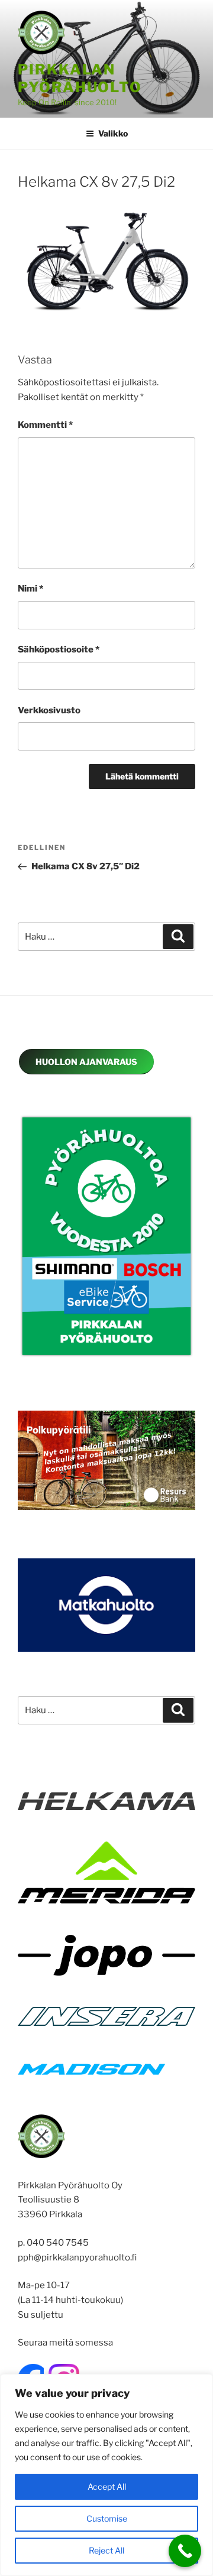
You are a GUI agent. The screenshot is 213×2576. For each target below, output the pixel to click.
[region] (106, 2475)
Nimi (30, 589)
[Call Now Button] (185, 2551)
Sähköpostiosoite (59, 649)
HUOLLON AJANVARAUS (86, 1062)
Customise (107, 2518)
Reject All (106, 2550)
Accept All (107, 2486)
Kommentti (45, 425)
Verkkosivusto (49, 710)
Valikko (113, 133)
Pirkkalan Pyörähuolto (80, 78)
